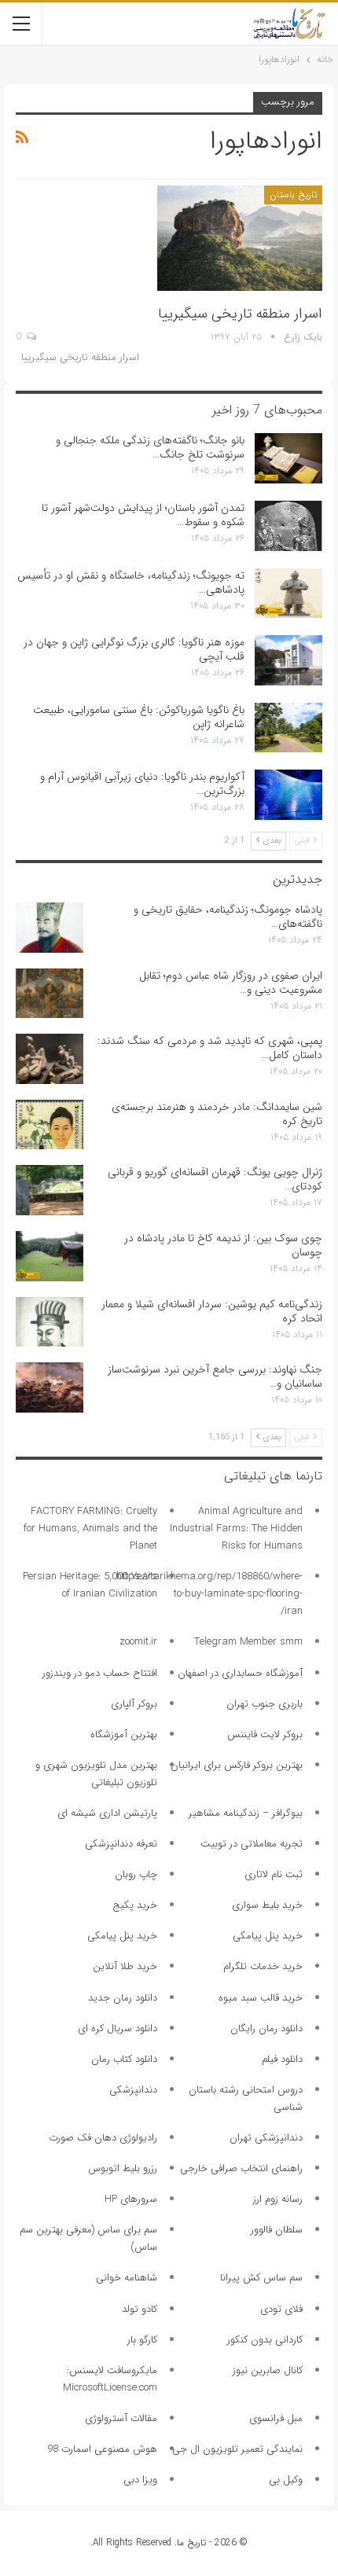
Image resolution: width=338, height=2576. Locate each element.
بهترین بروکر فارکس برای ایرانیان (237, 1765)
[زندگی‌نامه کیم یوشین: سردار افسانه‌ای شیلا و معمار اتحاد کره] (50, 1322)
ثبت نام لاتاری (274, 1874)
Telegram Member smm (248, 1642)
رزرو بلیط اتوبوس (123, 2168)
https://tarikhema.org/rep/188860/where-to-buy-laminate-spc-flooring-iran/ (209, 1594)
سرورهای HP (131, 2199)
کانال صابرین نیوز (268, 2370)
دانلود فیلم (282, 2059)
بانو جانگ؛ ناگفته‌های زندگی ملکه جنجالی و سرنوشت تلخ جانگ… (150, 447)
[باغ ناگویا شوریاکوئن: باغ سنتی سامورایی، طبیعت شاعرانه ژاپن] (288, 728)
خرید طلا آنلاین (125, 1966)
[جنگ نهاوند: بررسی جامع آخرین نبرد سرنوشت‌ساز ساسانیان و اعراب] (50, 1387)
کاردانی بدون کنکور (265, 2340)
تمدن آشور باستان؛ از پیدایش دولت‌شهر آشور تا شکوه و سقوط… (143, 515)
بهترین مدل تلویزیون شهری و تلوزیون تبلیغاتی (96, 1774)
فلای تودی (281, 2309)
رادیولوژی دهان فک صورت (103, 2138)
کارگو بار (142, 2340)
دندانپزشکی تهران (266, 2138)
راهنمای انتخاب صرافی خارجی (241, 2168)
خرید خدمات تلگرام (263, 1966)
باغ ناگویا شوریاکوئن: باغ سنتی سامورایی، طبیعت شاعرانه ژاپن (139, 717)
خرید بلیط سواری (267, 1905)
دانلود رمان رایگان (266, 2028)
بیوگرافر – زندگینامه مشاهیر (246, 1813)
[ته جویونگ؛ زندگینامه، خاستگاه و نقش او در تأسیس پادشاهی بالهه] (288, 593)
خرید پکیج (135, 1905)
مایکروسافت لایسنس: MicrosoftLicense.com (110, 2379)
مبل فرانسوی (276, 2418)
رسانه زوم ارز (278, 2199)
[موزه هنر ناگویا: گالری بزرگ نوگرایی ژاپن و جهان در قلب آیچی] (288, 660)
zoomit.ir (138, 1642)
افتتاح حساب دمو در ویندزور (100, 1673)
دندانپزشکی (133, 2090)
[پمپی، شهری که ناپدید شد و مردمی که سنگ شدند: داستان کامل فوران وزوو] (50, 1059)
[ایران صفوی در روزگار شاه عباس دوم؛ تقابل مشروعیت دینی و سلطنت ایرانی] (50, 994)
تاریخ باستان (293, 195)
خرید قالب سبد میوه (261, 1998)
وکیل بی (286, 2480)
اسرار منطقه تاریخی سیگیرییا (240, 314)
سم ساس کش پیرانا (261, 2278)
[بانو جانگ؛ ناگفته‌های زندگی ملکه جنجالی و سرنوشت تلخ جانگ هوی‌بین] (288, 458)
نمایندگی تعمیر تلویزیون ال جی (237, 2449)
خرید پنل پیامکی (268, 1936)
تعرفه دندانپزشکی (121, 1844)
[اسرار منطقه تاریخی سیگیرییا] (240, 238)
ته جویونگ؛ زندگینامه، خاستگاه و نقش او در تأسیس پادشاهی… (131, 582)
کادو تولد (140, 2309)
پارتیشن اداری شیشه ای (107, 1813)
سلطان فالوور (277, 2230)
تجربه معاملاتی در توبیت (252, 1844)
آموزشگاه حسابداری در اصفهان (240, 1673)
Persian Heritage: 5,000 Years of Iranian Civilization (90, 1585)
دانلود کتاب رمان (124, 2059)
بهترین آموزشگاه (124, 1734)
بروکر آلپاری (134, 1704)
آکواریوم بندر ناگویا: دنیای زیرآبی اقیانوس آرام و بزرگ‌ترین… (142, 784)
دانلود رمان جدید (123, 1998)
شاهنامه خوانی (127, 2278)
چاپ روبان (136, 1874)
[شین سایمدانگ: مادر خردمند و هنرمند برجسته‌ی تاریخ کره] (50, 1125)
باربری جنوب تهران (265, 1704)
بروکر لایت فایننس (265, 1734)
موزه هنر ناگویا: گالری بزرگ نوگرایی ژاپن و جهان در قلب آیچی (134, 649)
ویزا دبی (140, 2480)
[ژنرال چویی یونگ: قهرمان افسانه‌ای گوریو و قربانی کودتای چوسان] (50, 1190)
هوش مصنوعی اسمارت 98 (102, 2449)
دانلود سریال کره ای (118, 2028)
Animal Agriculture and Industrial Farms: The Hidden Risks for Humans (236, 1529)
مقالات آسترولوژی (121, 2418)
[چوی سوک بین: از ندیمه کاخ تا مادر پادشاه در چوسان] (50, 1256)
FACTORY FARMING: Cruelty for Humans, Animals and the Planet (90, 1529)
